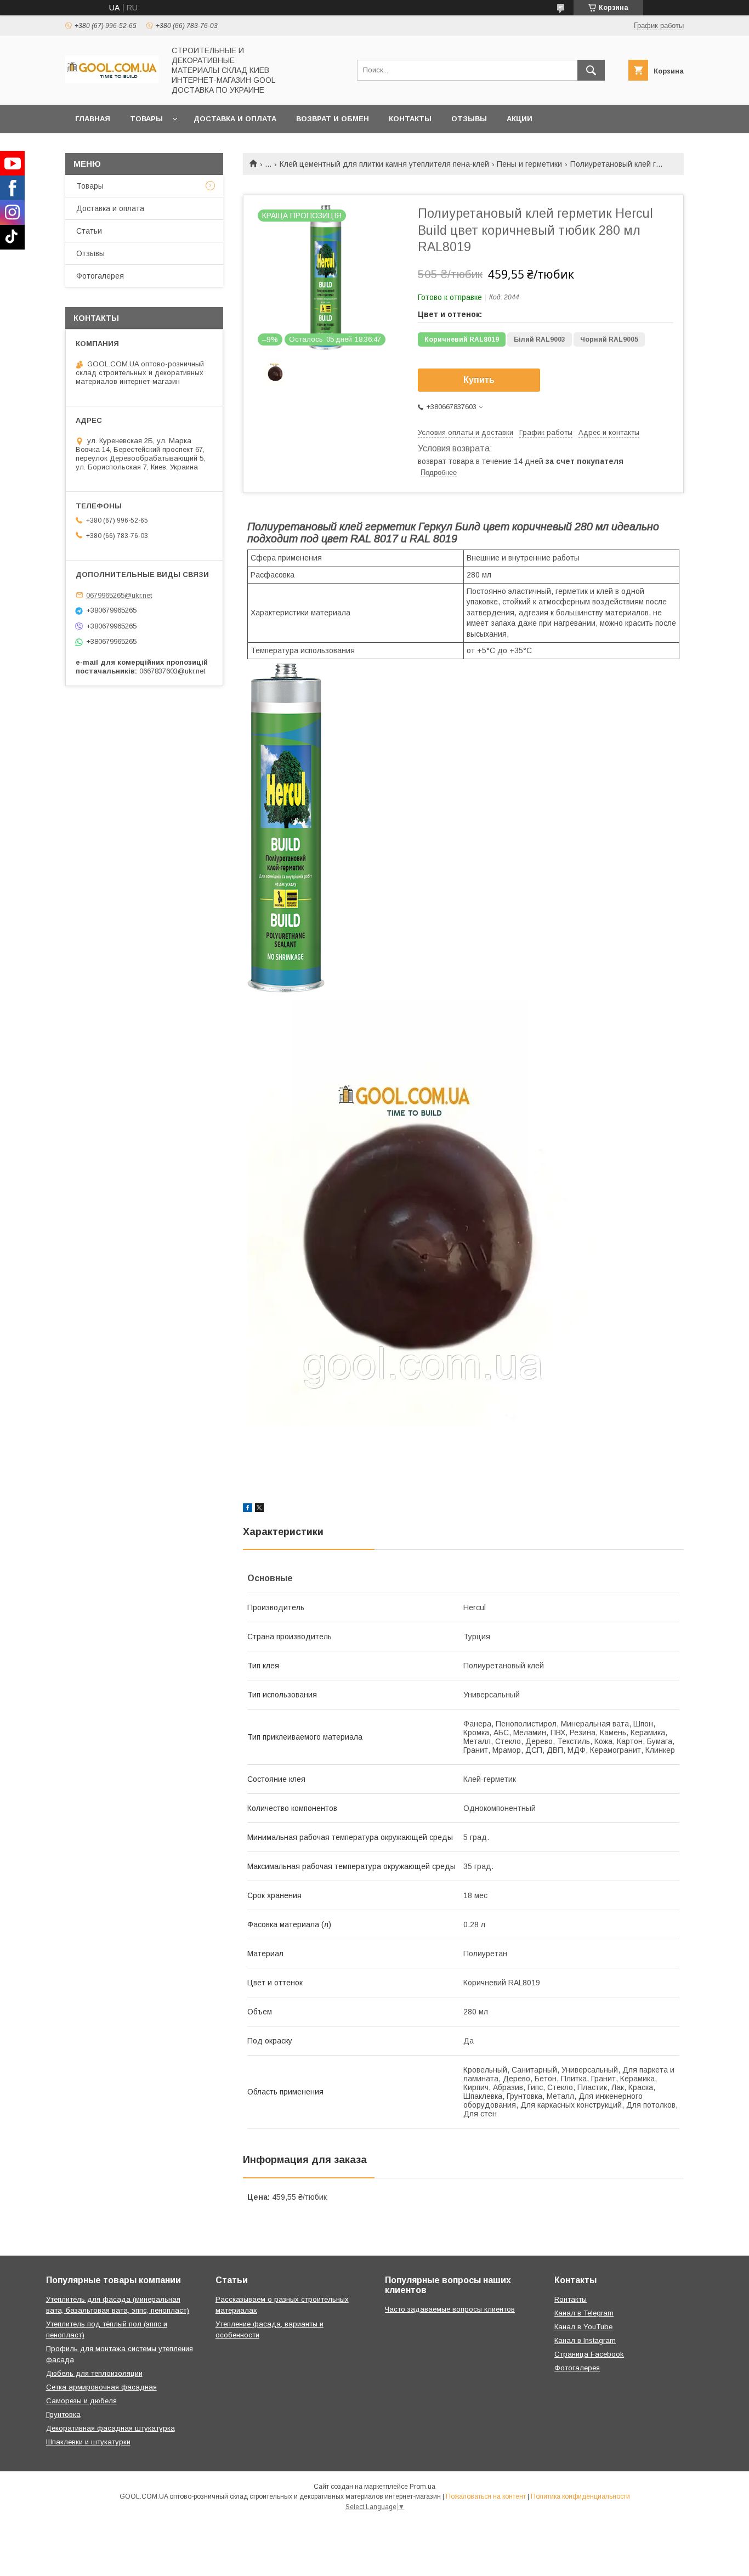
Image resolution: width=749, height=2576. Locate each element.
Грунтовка (63, 2414)
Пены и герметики (529, 164)
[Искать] (591, 70)
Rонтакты (571, 2299)
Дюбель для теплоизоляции (94, 2373)
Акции (520, 119)
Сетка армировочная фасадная (101, 2387)
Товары (146, 119)
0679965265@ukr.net (119, 595)
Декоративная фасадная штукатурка (110, 2428)
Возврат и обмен (333, 119)
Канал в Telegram (584, 2313)
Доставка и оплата (235, 119)
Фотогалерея (100, 276)
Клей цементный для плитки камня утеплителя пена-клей (384, 164)
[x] (259, 1509)
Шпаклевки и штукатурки (88, 2442)
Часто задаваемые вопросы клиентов (450, 2309)
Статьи (89, 231)
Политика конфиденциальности (580, 2496)
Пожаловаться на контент (486, 2496)
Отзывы (469, 119)
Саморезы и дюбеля (81, 2401)
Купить (479, 380)
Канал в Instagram (585, 2340)
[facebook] (248, 1509)
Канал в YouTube (583, 2327)
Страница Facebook (589, 2354)
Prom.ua (422, 2487)
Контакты (410, 119)
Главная (93, 119)
